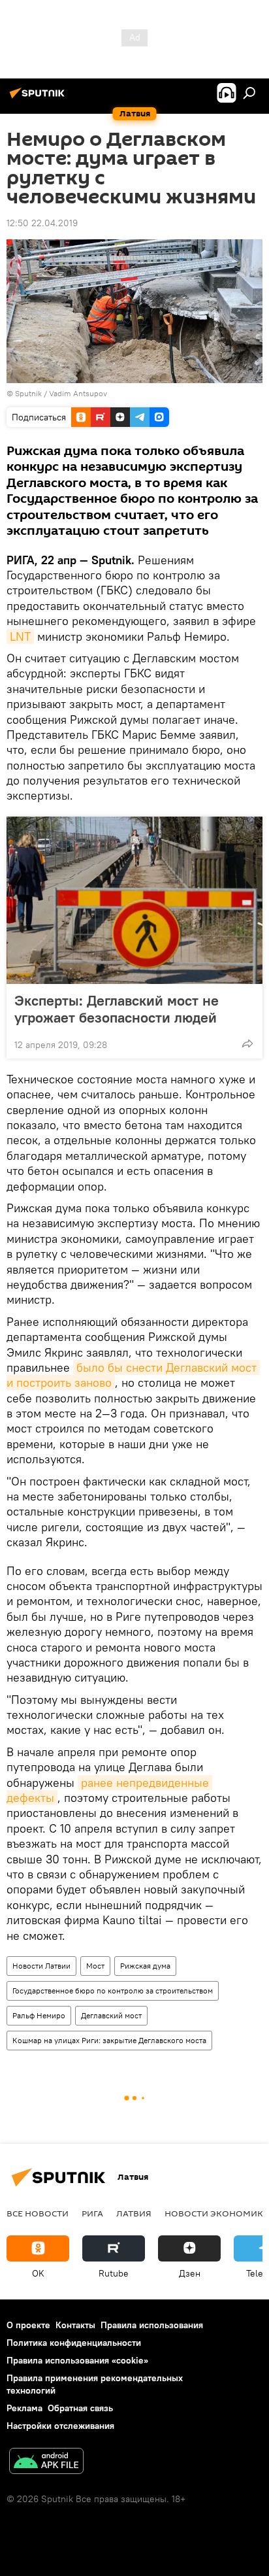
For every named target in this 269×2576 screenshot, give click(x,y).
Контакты (75, 2325)
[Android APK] (46, 2463)
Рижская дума (145, 1966)
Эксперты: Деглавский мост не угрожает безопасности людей (117, 1009)
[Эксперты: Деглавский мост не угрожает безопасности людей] (134, 900)
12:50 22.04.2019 (42, 223)
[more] (247, 1043)
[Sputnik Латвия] (39, 98)
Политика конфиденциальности (74, 2343)
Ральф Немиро (39, 2015)
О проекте (28, 2325)
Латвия (134, 2213)
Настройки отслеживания (60, 2426)
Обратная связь (80, 2408)
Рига (92, 2213)
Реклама (24, 2408)
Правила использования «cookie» (77, 2360)
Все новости (38, 2213)
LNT (20, 636)
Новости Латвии (41, 1966)
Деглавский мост (111, 2015)
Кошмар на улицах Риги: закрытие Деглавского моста (109, 2040)
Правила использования (152, 2325)
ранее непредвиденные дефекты (109, 1790)
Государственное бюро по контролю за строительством (113, 1991)
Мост (95, 1966)
